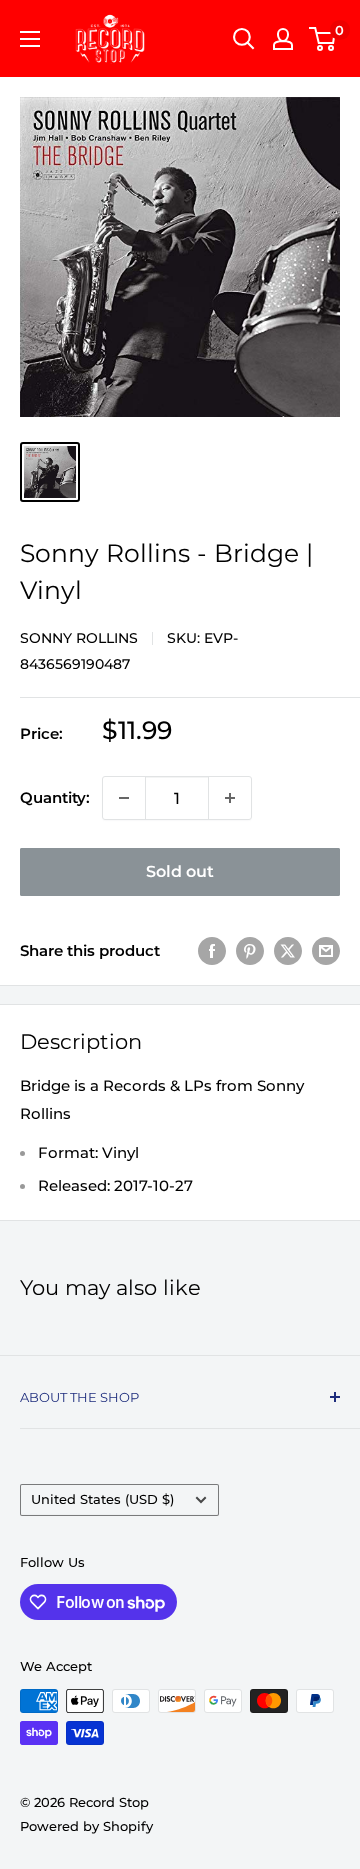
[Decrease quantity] (124, 798)
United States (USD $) (102, 1499)
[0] (323, 39)
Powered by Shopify (86, 1826)
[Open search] (244, 39)
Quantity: (55, 797)
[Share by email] (326, 950)
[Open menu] (30, 39)
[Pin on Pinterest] (250, 950)
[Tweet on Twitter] (288, 950)
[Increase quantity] (230, 798)
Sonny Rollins (79, 638)
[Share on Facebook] (212, 950)
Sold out (180, 871)
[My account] (283, 39)
